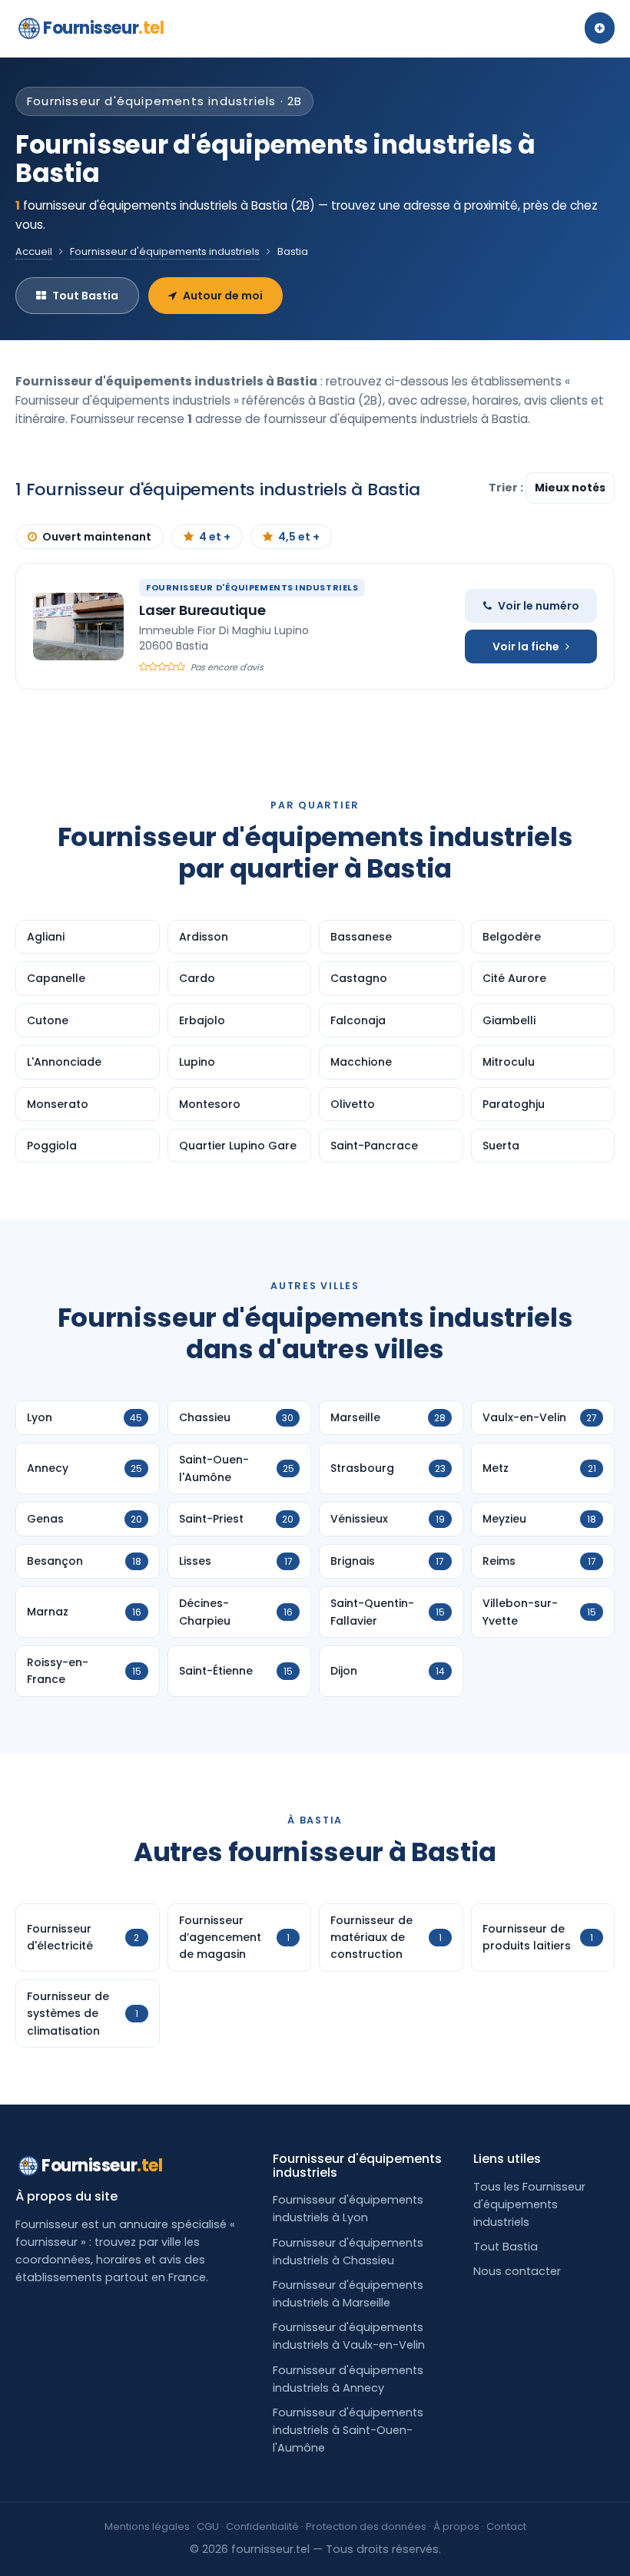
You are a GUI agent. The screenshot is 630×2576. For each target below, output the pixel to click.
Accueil (34, 251)
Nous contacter (517, 2271)
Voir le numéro (539, 606)
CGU (208, 2526)
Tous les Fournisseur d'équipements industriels (529, 2204)
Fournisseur (103, 28)
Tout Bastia (85, 296)
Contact (506, 2526)
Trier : (507, 488)
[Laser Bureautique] (78, 627)
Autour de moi (223, 296)
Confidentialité (262, 2526)
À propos (456, 2526)
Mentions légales (147, 2526)
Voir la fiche (526, 646)
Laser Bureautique (202, 610)
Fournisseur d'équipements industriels (165, 251)
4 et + (215, 537)
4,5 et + (299, 537)
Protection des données (366, 2526)
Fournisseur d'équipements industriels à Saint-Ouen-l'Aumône (348, 2430)
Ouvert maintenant (97, 537)
